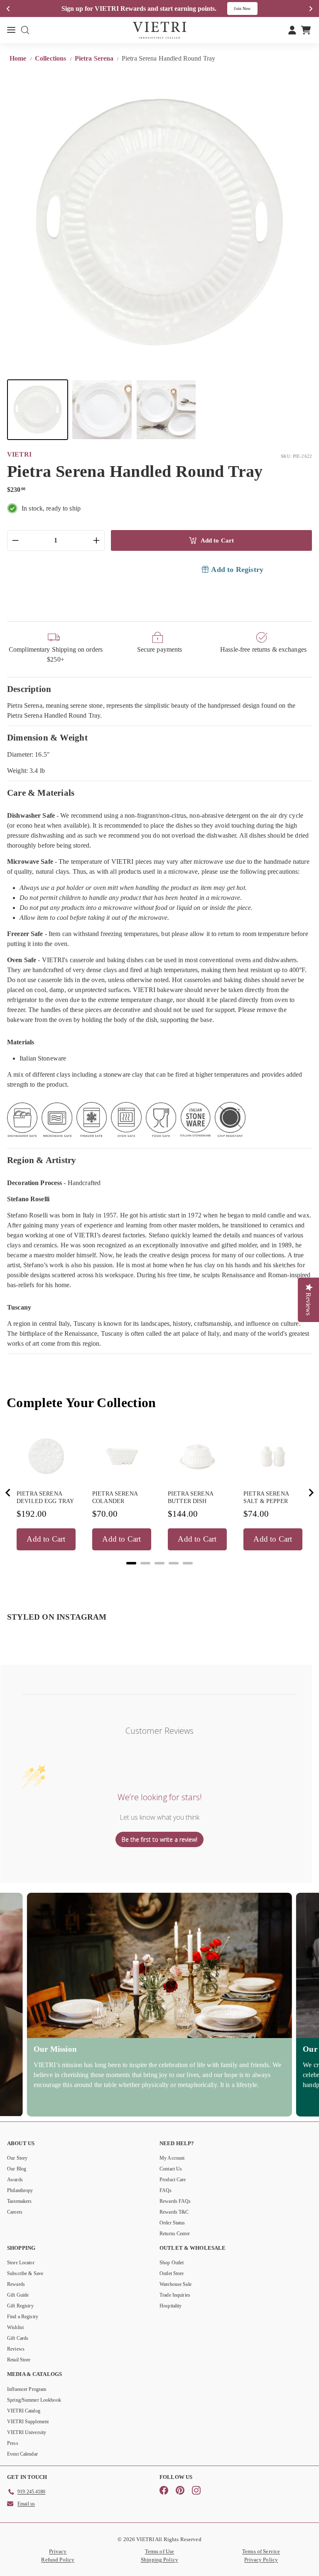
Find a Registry (23, 2317)
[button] (38, 410)
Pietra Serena (94, 58)
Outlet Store (172, 2273)
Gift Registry (20, 2306)
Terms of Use (160, 2551)
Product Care (173, 2180)
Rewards (16, 2284)
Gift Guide (18, 2295)
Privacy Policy (261, 2560)
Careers (15, 2212)
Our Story (17, 2158)
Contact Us (171, 2169)
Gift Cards (18, 2338)
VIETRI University (27, 2432)
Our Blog (17, 2169)
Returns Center (175, 2234)
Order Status (172, 2223)
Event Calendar (22, 2454)
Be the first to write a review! (159, 1839)
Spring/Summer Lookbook (34, 2400)
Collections (52, 58)
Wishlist (15, 2327)
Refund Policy (58, 2560)
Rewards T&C (174, 2212)
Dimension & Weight (47, 737)
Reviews (16, 2349)
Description (29, 689)
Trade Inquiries (175, 2295)
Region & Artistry (42, 1160)
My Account (172, 2158)
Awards (15, 2180)
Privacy (58, 2551)
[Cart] (306, 30)
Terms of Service (261, 2551)
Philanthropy (20, 2190)
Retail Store (19, 2360)
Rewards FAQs (175, 2201)
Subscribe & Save (25, 2273)
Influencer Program (27, 2389)
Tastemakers (19, 2201)
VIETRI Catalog (24, 2411)
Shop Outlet (172, 2263)
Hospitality (171, 2306)
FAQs (166, 2190)
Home (19, 58)
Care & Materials (41, 793)
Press (13, 2443)
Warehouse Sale (175, 2284)
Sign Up (248, 9)
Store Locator (21, 2263)
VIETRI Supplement (28, 2422)
